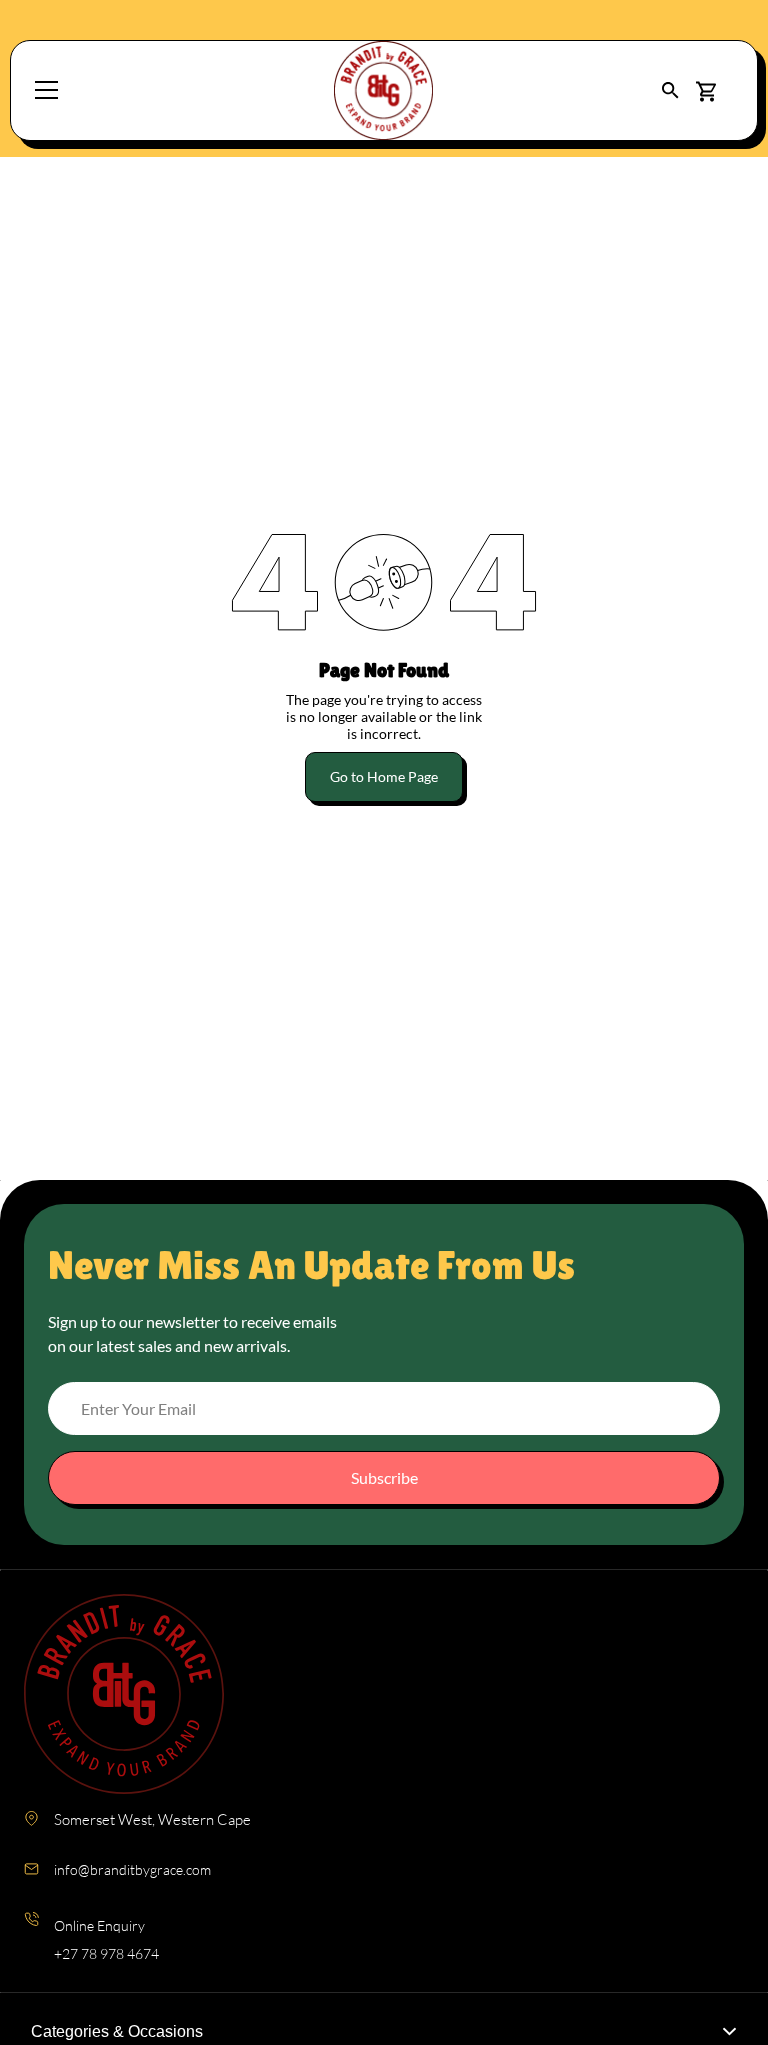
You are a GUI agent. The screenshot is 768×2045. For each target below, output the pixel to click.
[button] (670, 90)
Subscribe (384, 1477)
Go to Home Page (384, 776)
